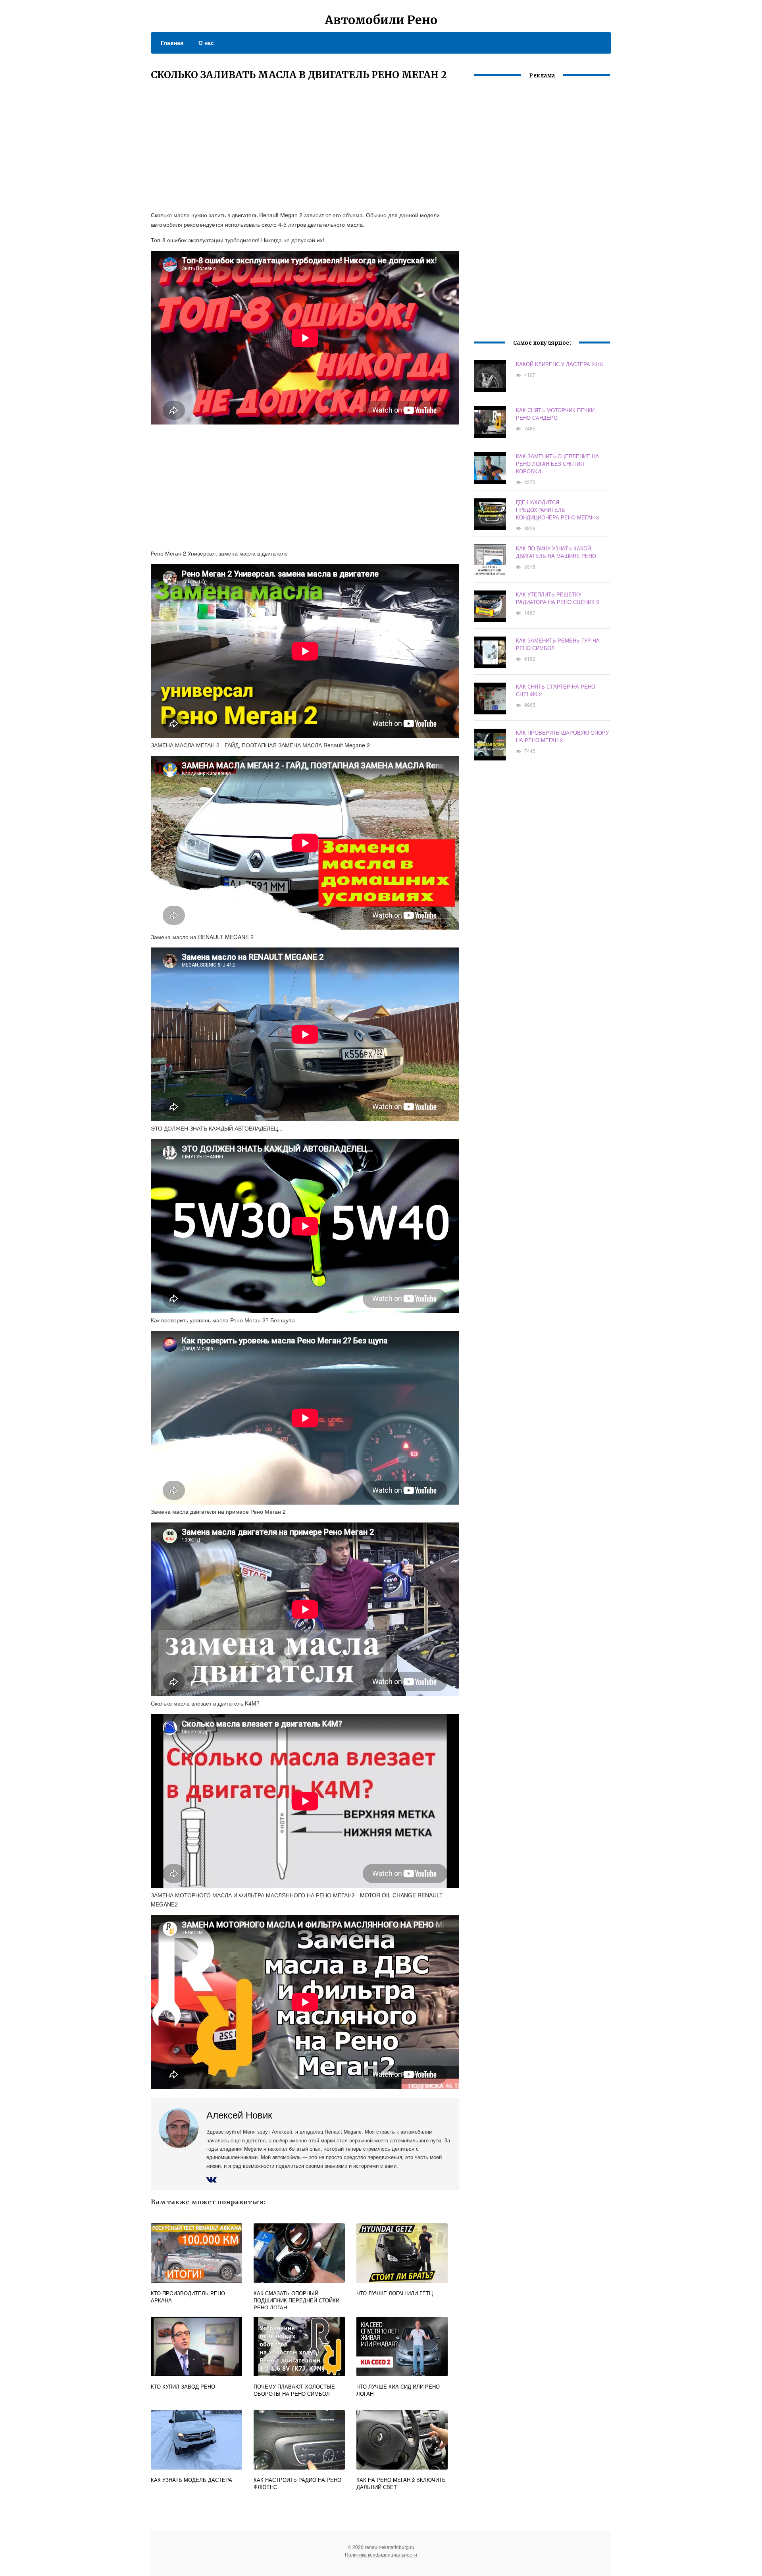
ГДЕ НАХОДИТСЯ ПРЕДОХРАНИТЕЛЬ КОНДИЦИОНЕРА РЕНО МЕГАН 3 (557, 510)
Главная (172, 42)
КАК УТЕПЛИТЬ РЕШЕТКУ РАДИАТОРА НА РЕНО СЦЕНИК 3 (557, 598)
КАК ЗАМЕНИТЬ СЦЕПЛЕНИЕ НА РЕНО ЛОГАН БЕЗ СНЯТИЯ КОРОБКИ (557, 464)
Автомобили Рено (381, 20)
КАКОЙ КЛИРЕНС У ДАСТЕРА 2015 (559, 364)
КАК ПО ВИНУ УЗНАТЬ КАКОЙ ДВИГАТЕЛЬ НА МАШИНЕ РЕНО (556, 552)
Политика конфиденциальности (381, 2554)
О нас (206, 42)
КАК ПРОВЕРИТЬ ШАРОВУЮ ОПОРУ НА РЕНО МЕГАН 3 (562, 736)
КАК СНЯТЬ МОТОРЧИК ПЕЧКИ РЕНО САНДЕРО (555, 414)
